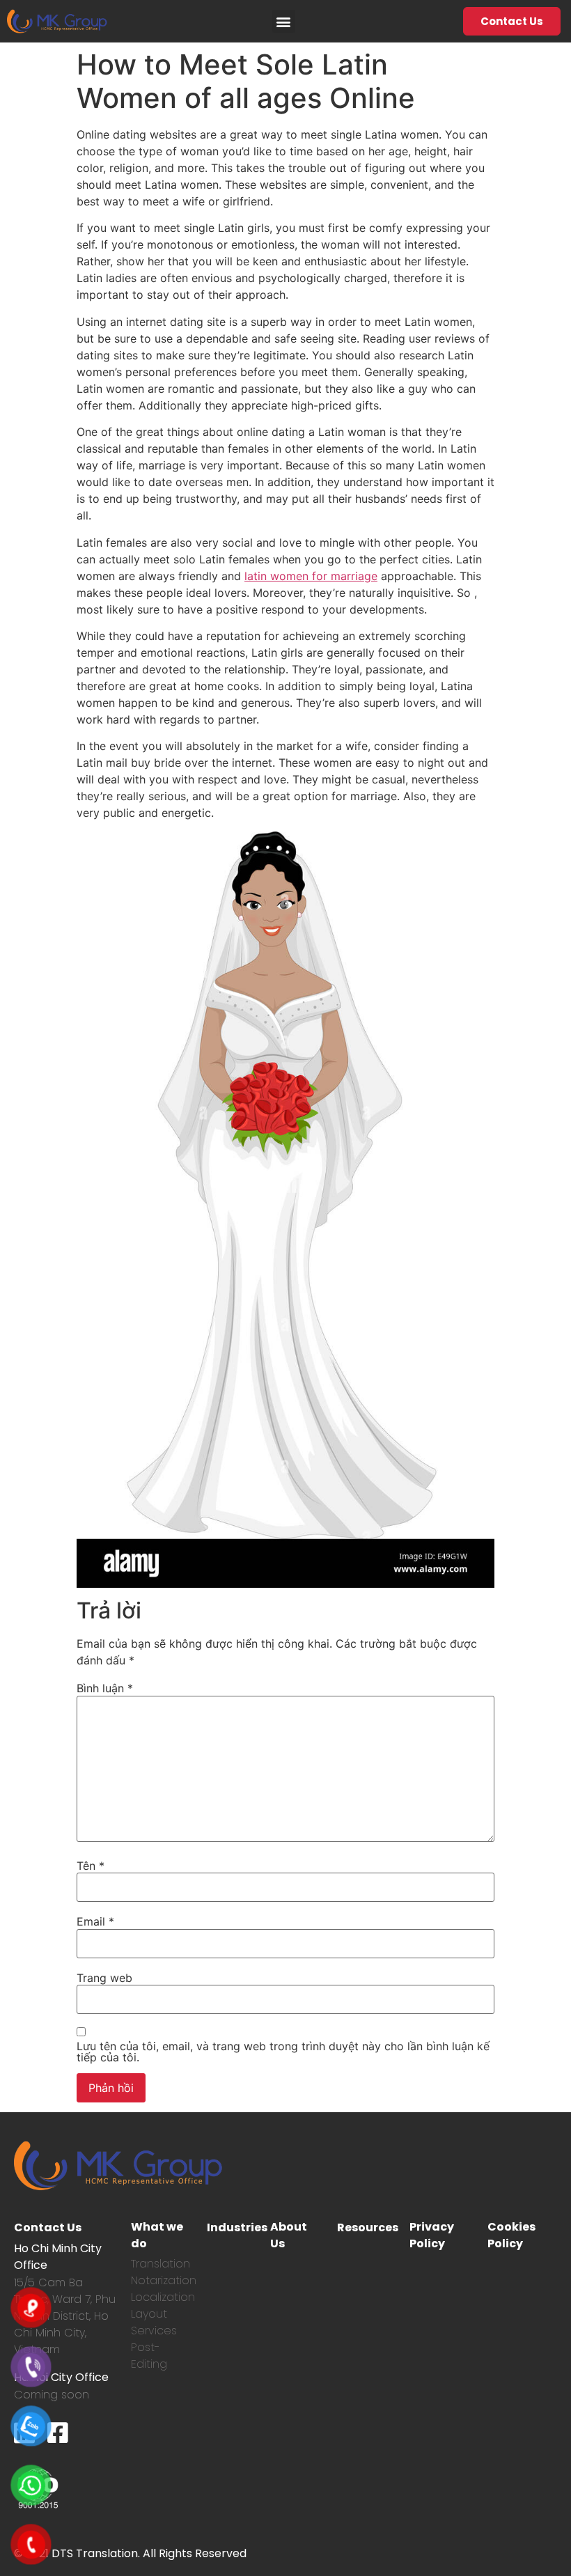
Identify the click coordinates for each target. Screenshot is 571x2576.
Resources (368, 2227)
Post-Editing (149, 2356)
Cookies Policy (511, 2235)
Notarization (164, 2280)
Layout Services (154, 2322)
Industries (237, 2227)
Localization (163, 2297)
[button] (284, 21)
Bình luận (105, 1688)
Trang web (104, 1978)
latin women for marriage (311, 576)
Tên (91, 1866)
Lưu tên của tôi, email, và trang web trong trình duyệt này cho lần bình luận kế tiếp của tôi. (283, 2052)
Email (95, 1921)
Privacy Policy (432, 2235)
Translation (161, 2264)
